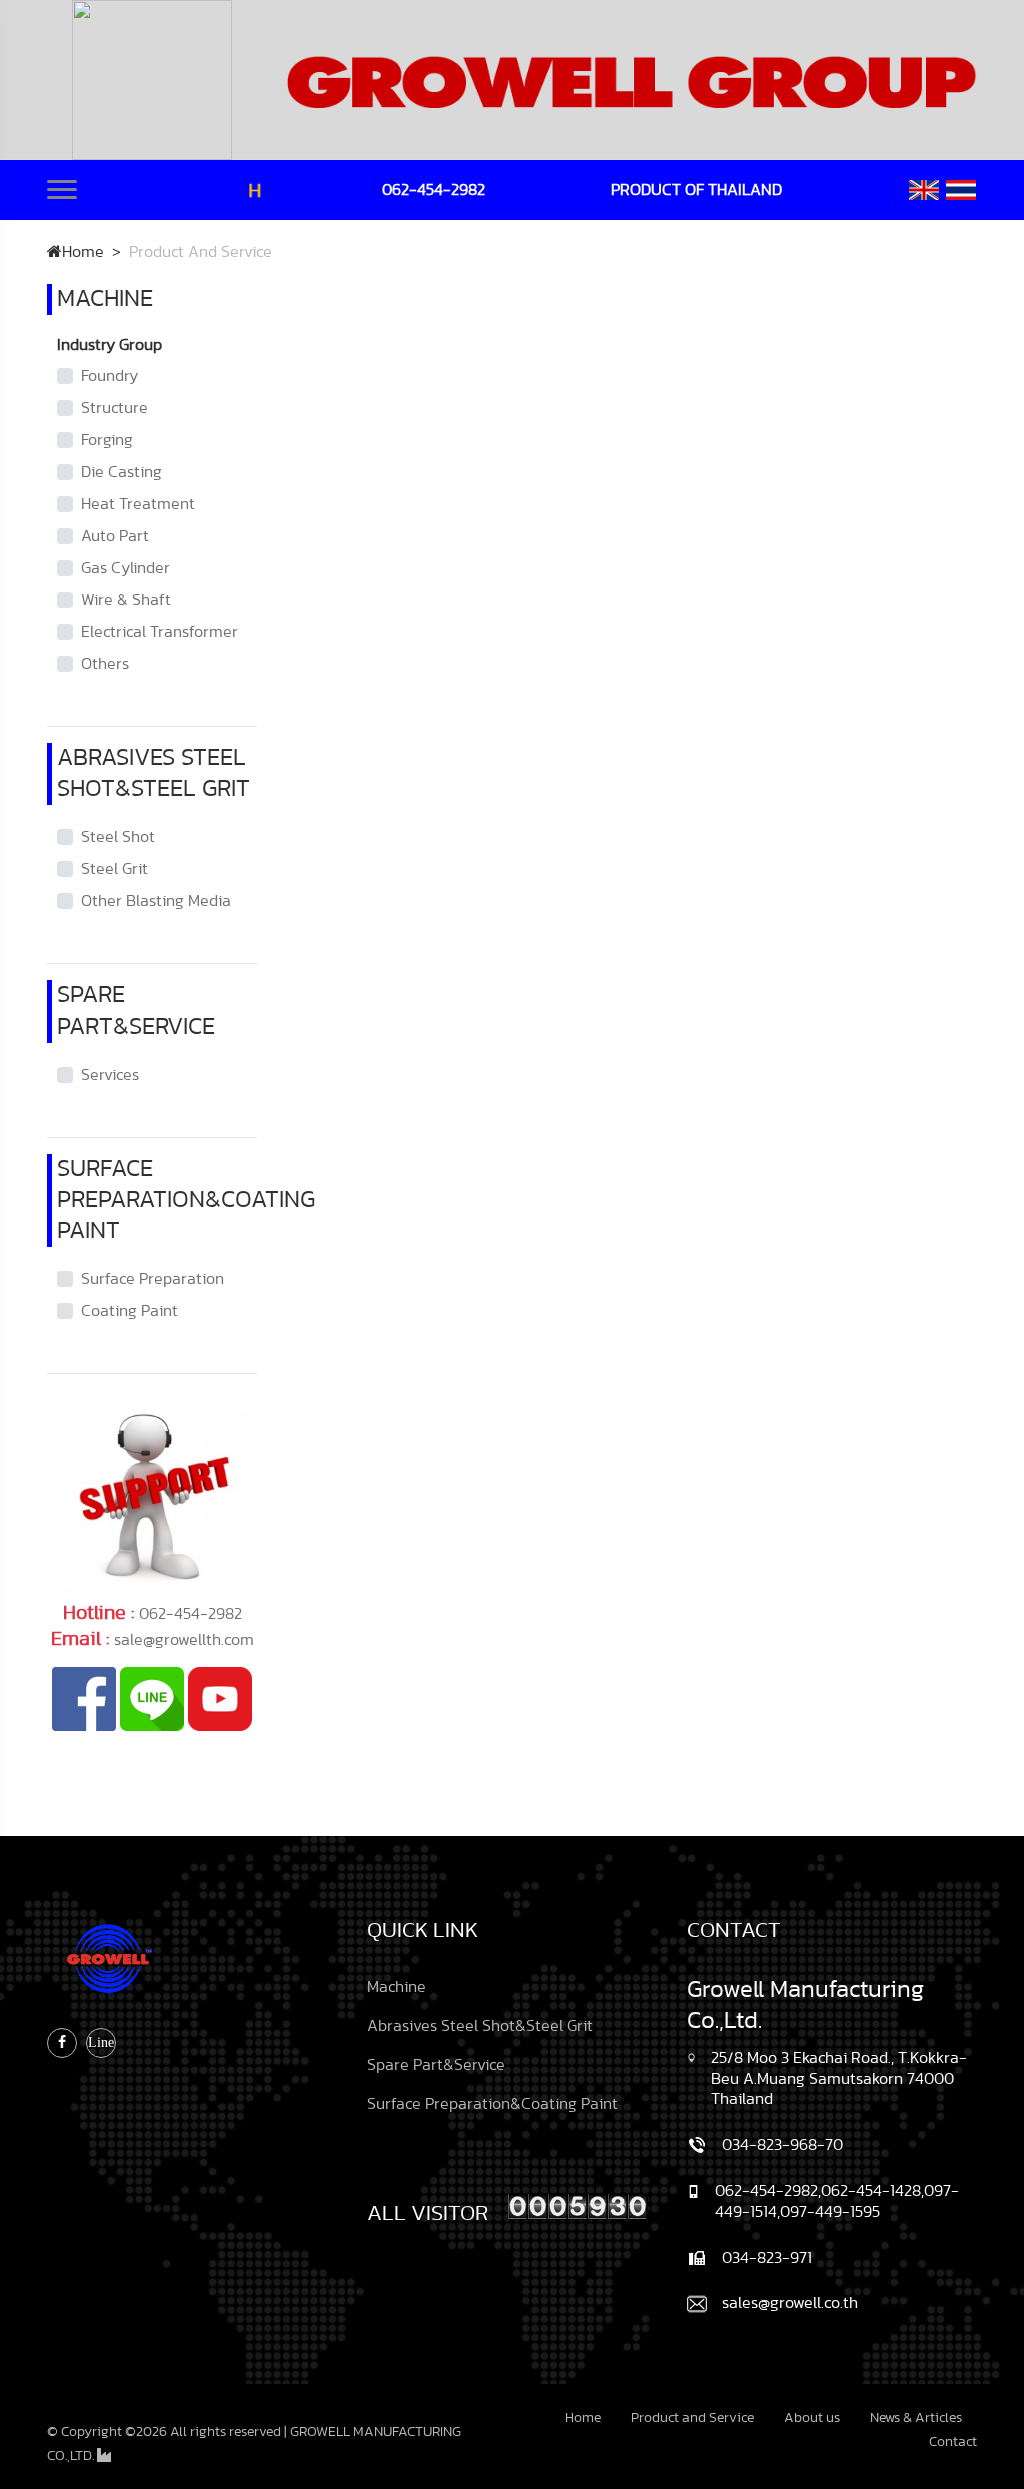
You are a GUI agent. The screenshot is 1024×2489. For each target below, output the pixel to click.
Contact (953, 2442)
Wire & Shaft (126, 600)
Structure (114, 408)
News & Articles (916, 2418)
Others (105, 664)
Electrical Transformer (159, 632)
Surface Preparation (152, 1279)
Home (83, 252)
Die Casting (121, 472)
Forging (107, 440)
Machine (396, 1987)
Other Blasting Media (156, 901)
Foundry (109, 376)
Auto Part (115, 536)
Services (110, 1075)
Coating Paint (129, 1311)
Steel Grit (114, 869)
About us (812, 2418)
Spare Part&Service (436, 2065)
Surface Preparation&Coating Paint (492, 2104)
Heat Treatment (138, 504)
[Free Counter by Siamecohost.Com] (578, 2204)
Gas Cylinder (125, 568)
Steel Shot (118, 837)
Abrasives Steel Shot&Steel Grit (480, 2026)
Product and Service (692, 2418)
